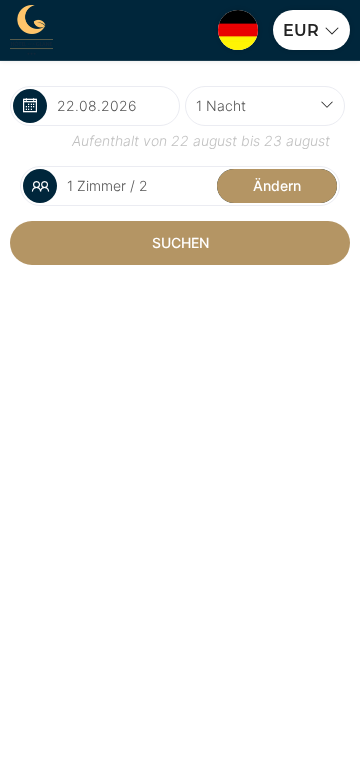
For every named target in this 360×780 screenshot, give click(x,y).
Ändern (277, 185)
